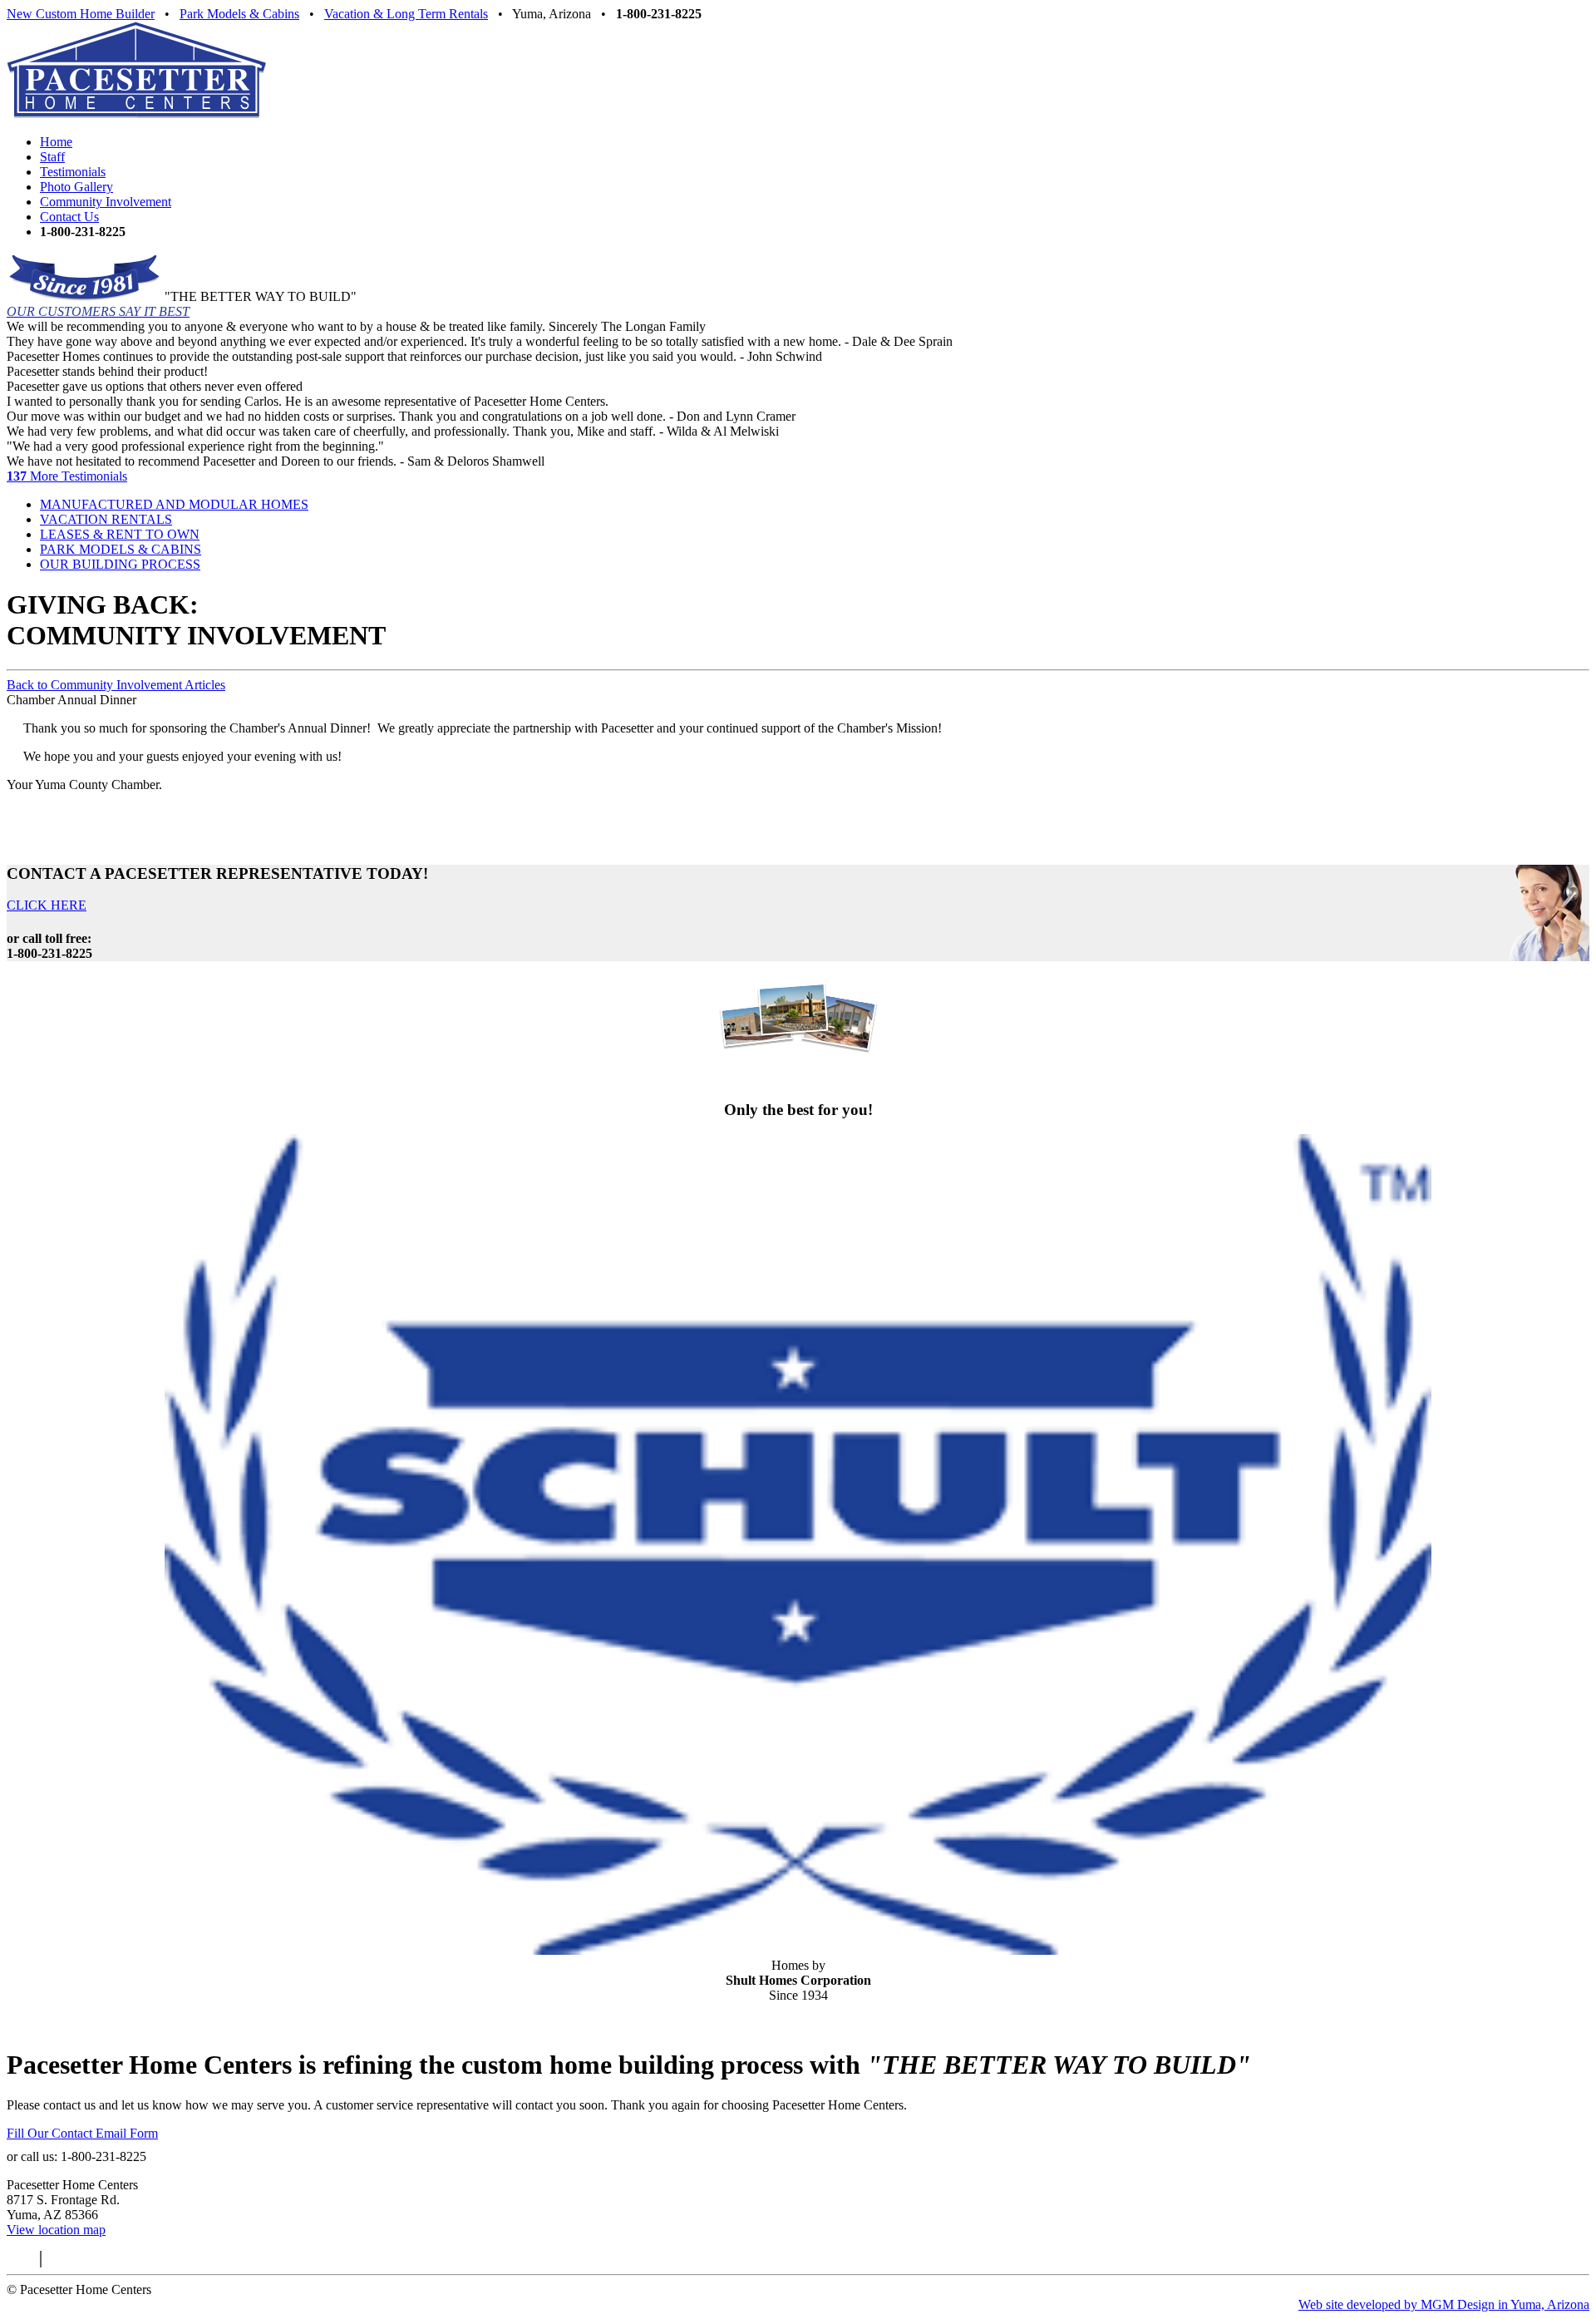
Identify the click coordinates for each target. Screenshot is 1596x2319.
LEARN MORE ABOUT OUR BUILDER (798, 2023)
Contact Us (69, 217)
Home (56, 142)
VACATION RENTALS (106, 519)
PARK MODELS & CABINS (121, 549)
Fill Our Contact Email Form (82, 2133)
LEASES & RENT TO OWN (120, 534)
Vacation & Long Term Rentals (406, 14)
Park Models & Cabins (239, 14)
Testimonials (73, 172)
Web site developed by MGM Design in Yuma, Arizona (1444, 2304)
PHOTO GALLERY (798, 1077)
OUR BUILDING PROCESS (120, 564)
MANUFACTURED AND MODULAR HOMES (174, 504)
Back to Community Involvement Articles (116, 685)
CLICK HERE (47, 905)
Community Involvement (106, 202)
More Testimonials (67, 476)
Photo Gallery (76, 187)
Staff (52, 157)
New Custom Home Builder (81, 14)
